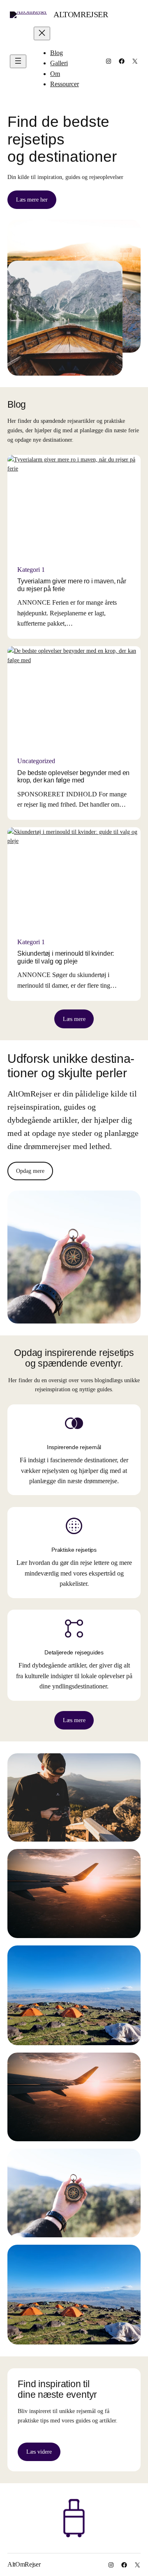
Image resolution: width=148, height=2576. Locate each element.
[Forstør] (130, 1764)
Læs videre (39, 2452)
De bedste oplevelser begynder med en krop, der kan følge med (73, 776)
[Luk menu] (42, 33)
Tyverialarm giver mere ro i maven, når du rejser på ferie (72, 585)
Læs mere (74, 1019)
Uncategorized (36, 761)
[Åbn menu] (18, 61)
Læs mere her (32, 200)
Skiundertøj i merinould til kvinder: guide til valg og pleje (66, 957)
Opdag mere (30, 1171)
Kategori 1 (31, 570)
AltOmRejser (81, 14)
